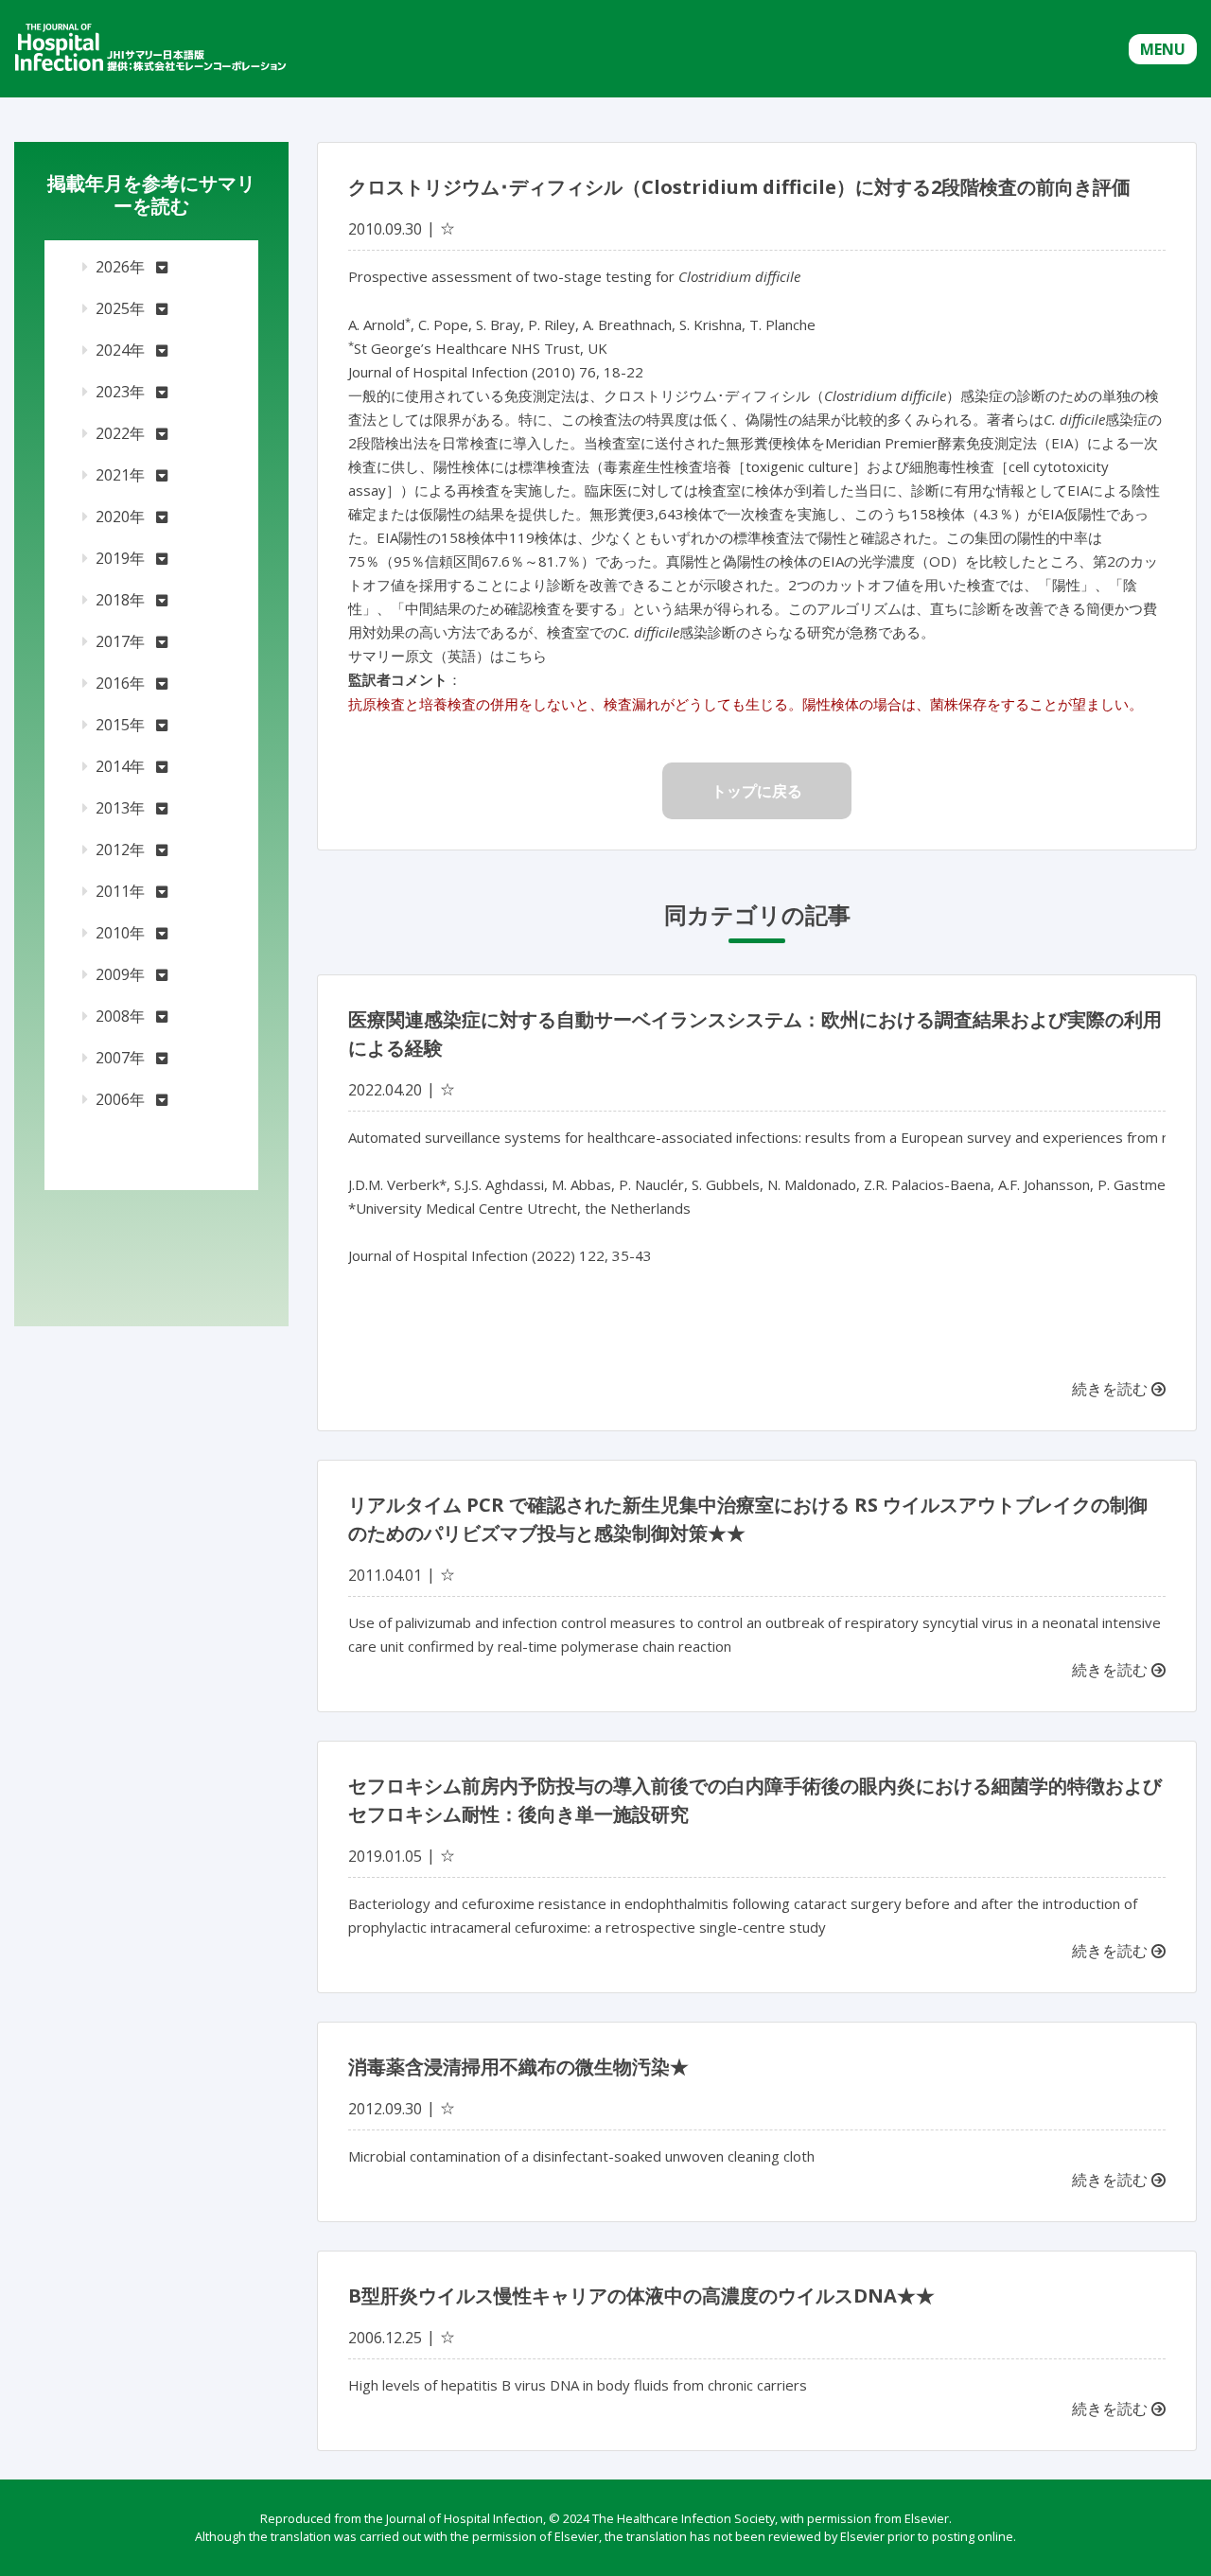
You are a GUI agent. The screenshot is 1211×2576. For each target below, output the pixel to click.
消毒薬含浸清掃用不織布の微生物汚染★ (518, 2067)
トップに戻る (757, 791)
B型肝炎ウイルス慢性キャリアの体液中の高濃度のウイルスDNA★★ (641, 2296)
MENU (1163, 49)
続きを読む (1112, 1389)
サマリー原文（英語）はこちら (448, 656)
